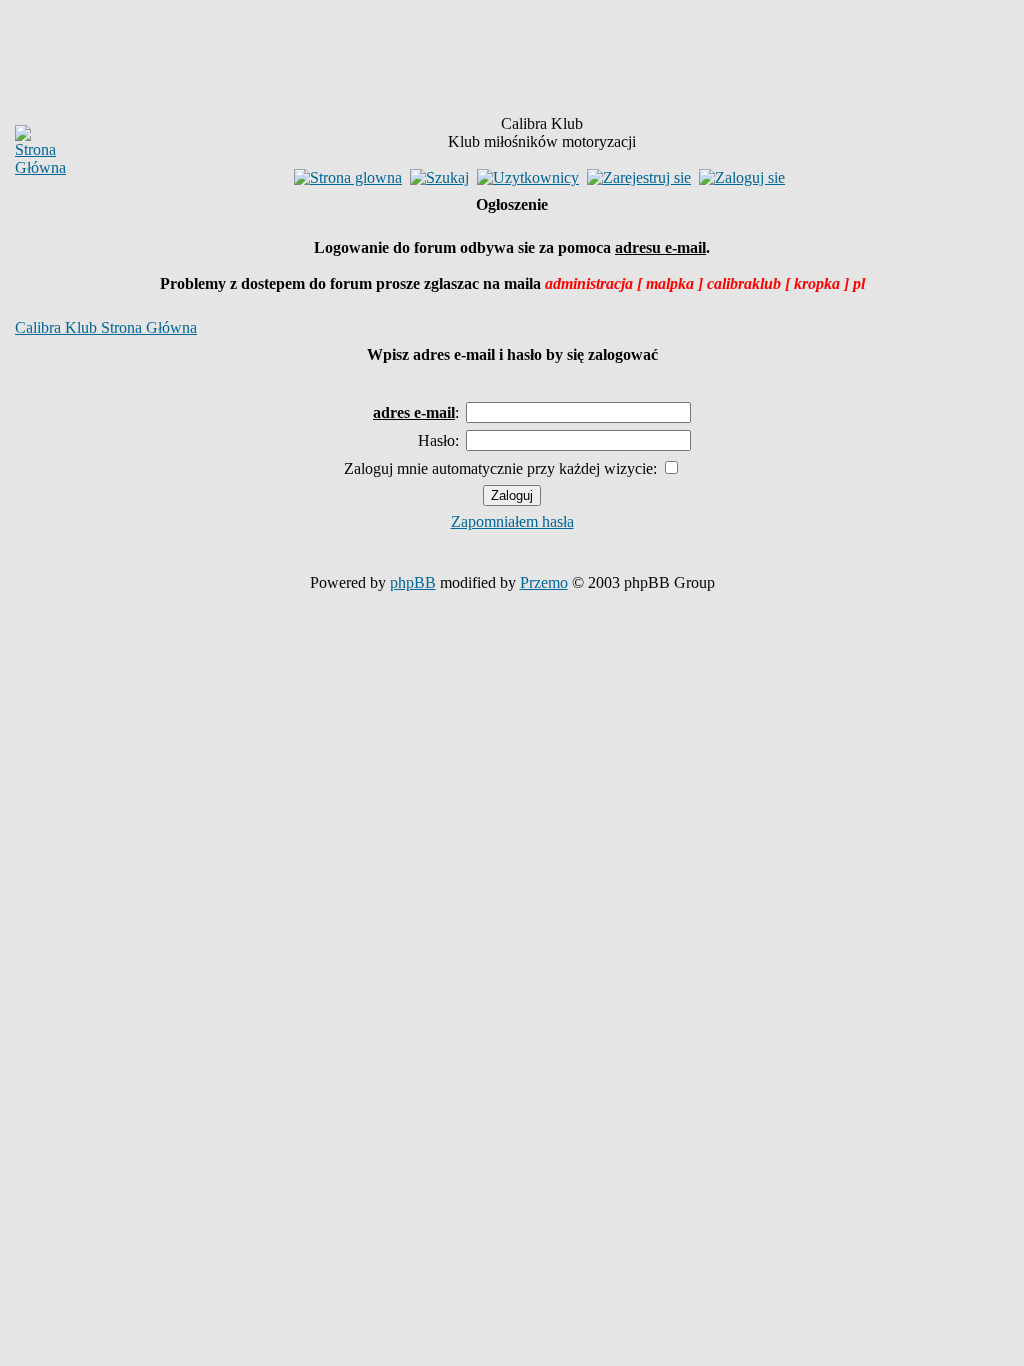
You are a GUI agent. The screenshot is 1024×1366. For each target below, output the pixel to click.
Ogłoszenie (512, 204)
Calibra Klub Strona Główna (106, 327)
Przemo (544, 582)
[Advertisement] (386, 61)
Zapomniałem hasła (512, 521)
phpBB (413, 582)
